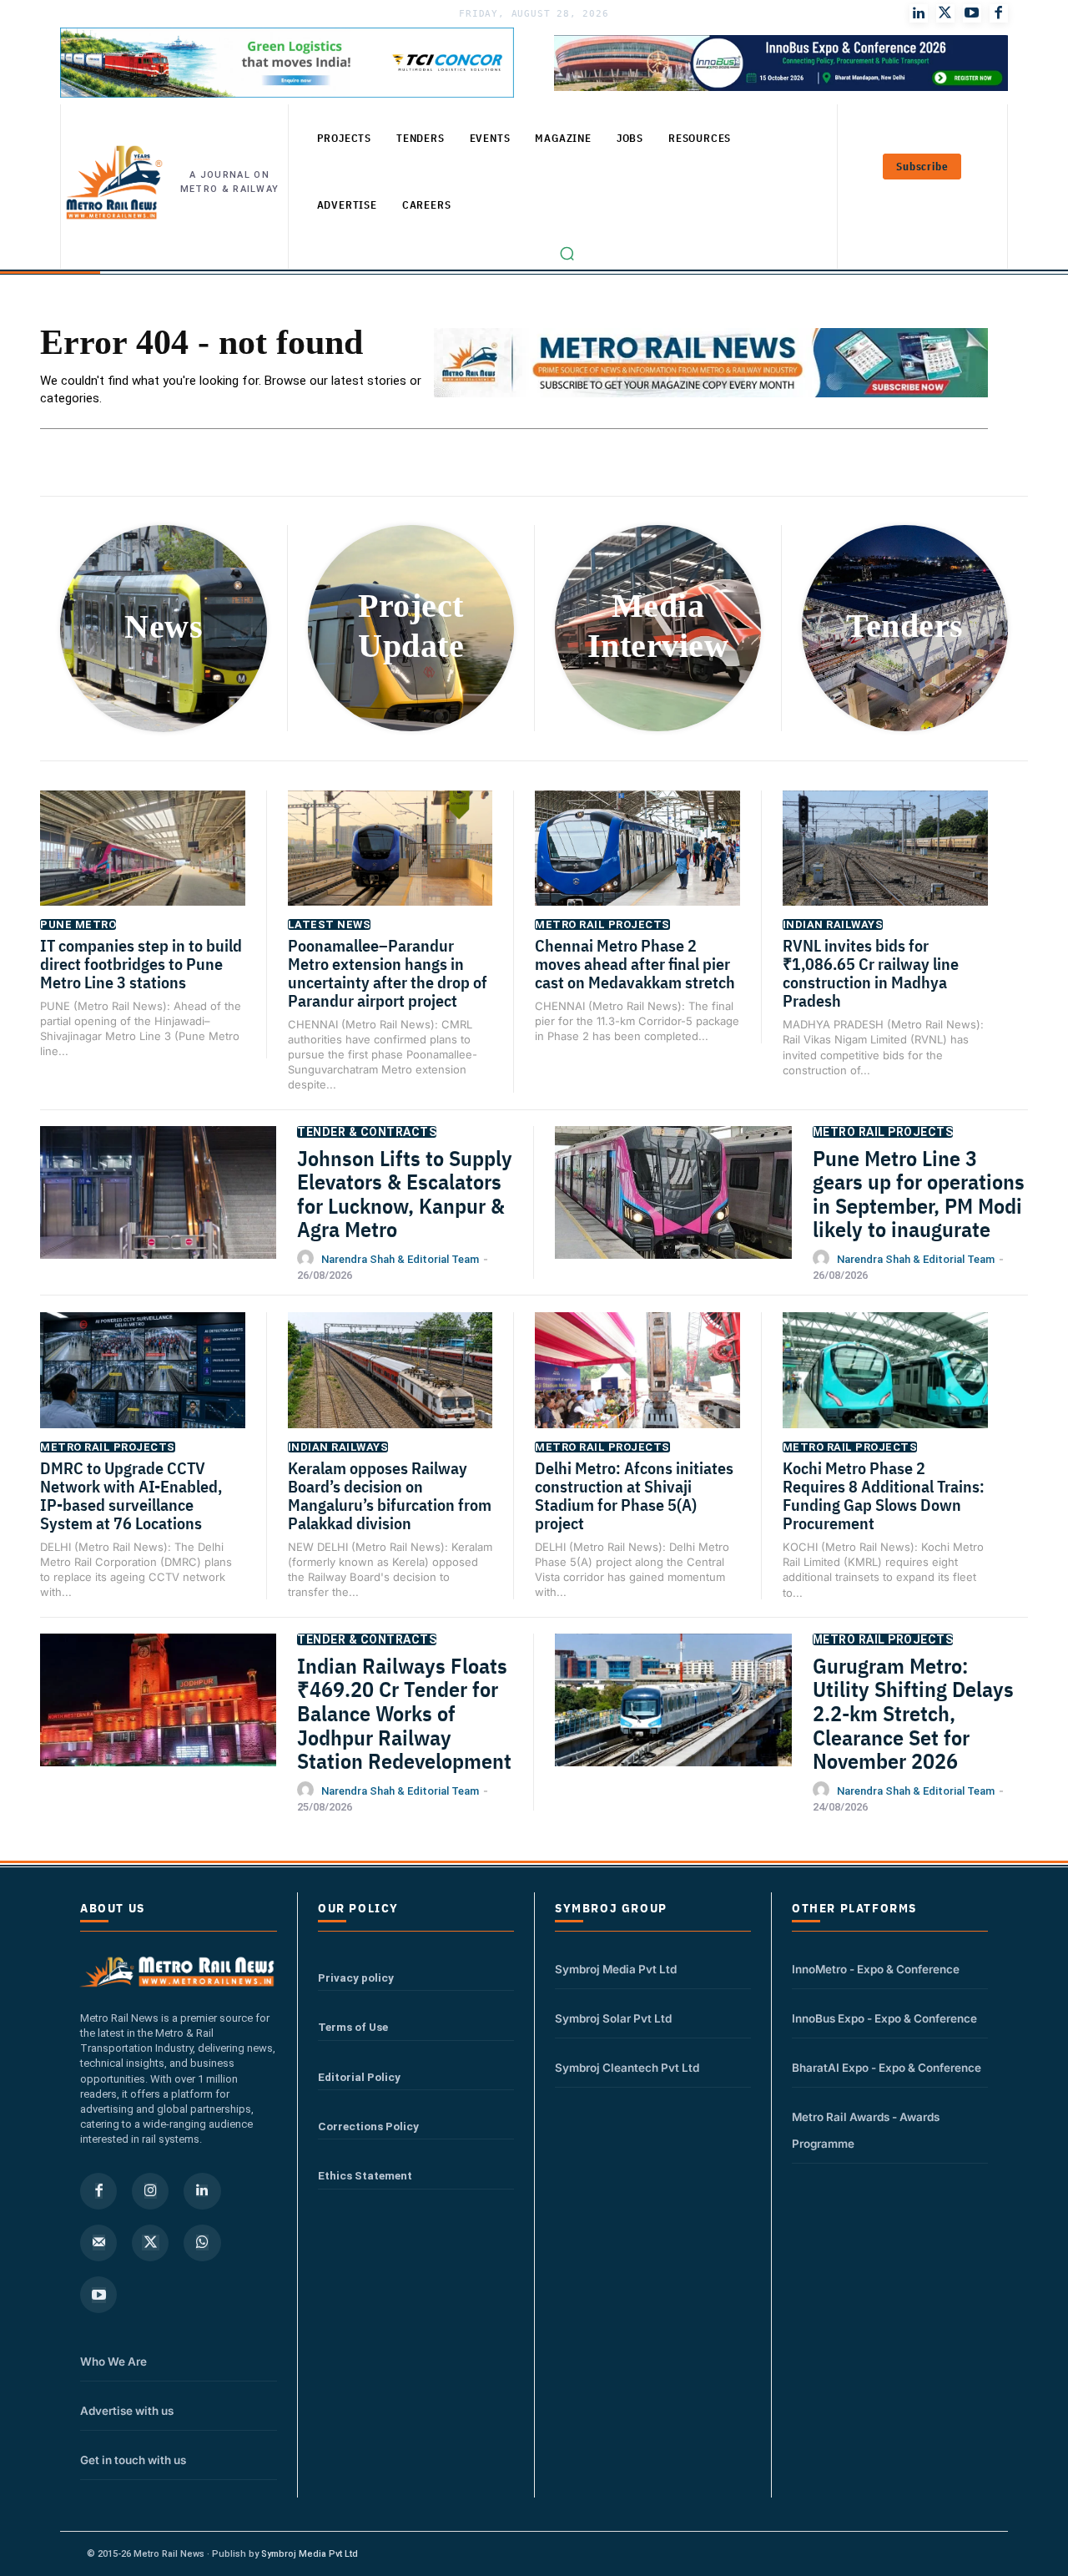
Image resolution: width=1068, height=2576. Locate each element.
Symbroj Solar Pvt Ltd (613, 2018)
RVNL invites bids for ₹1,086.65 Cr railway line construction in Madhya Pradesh (871, 973)
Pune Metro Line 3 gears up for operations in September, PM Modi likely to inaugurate (919, 1194)
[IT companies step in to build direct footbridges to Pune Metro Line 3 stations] (143, 862)
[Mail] (98, 2243)
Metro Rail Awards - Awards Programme (866, 2130)
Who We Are (113, 2361)
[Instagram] (150, 2191)
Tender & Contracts (367, 1132)
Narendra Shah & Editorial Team (400, 1259)
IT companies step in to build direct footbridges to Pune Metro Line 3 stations (141, 964)
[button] (567, 253)
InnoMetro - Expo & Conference (876, 1969)
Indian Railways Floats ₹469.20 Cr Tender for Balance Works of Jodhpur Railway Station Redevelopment (404, 1713)
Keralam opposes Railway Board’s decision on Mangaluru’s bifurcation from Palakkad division (390, 1495)
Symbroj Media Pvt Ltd (616, 1969)
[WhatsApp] (202, 2243)
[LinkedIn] (919, 13)
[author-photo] (308, 1259)
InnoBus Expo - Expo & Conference (884, 2018)
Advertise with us (127, 2411)
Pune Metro (78, 924)
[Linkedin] (202, 2191)
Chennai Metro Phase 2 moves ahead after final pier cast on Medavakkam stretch (635, 964)
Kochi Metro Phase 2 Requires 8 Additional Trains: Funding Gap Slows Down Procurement (884, 1495)
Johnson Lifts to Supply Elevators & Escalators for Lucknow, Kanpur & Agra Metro (405, 1194)
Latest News (330, 924)
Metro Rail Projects (602, 924)
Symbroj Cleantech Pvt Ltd (627, 2068)
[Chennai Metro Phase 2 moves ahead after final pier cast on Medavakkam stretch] (637, 862)
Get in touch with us (133, 2460)
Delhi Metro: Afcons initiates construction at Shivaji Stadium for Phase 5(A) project (634, 1495)
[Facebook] (999, 13)
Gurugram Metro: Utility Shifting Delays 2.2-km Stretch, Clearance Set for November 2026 (913, 1713)
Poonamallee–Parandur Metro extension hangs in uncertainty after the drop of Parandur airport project (389, 973)
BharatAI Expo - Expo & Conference (887, 2068)
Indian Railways (833, 924)
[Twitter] (945, 13)
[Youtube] (972, 13)
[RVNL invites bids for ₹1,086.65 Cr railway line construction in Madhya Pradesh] (886, 863)
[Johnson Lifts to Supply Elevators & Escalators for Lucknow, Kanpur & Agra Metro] (158, 1209)
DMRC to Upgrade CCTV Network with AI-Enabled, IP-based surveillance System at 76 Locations (131, 1495)
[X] (150, 2243)
